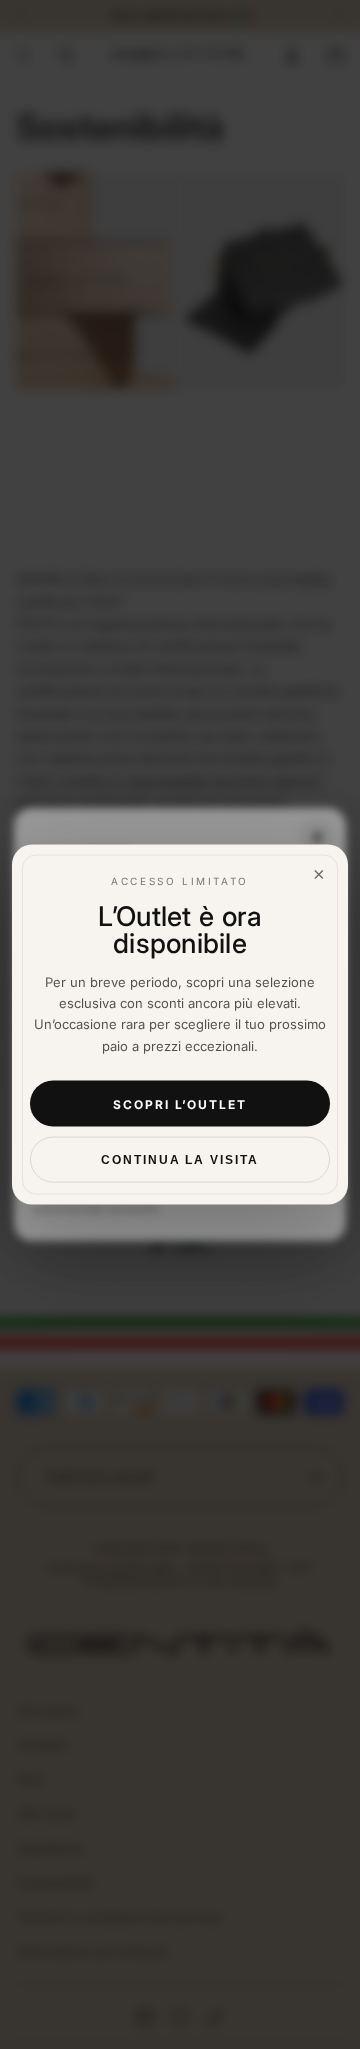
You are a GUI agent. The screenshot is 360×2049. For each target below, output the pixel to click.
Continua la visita (180, 1160)
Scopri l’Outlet (180, 1103)
